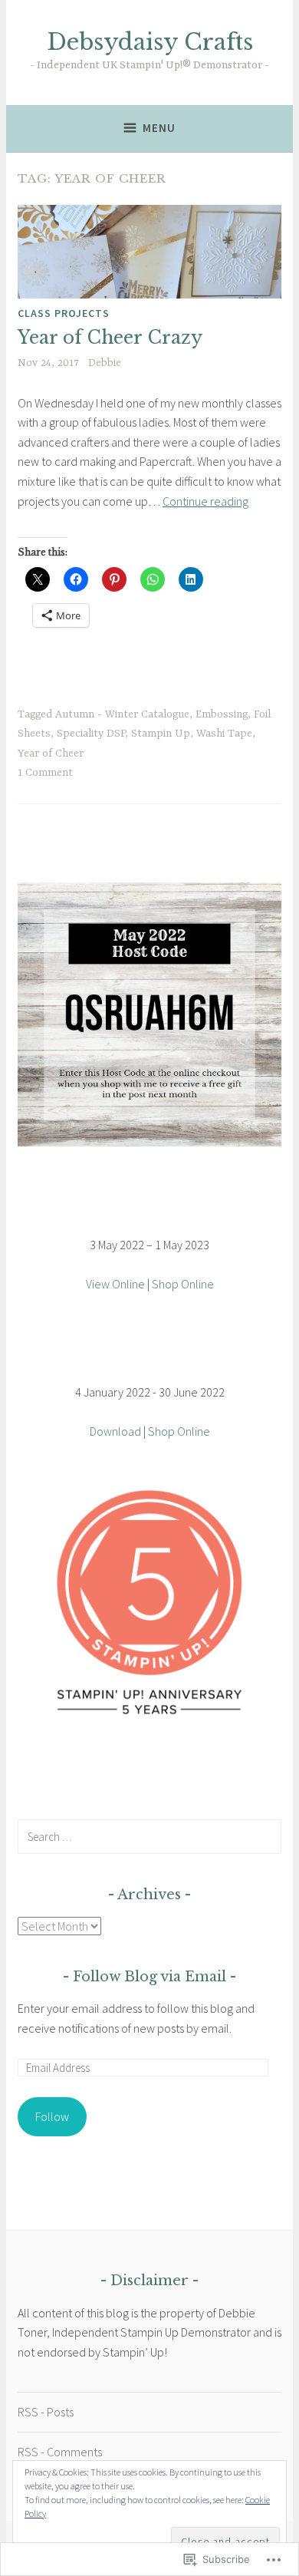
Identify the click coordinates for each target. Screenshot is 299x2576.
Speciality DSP (91, 734)
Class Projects (64, 313)
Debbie (105, 363)
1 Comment (45, 773)
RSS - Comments (60, 2452)
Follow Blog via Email (149, 1977)
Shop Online (183, 1284)
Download (115, 1431)
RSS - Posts (46, 2412)
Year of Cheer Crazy (110, 338)
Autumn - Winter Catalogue (122, 714)
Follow (52, 2116)
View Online (115, 1284)
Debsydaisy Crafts (150, 42)
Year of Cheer (51, 754)
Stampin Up (161, 734)
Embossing (222, 714)
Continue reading (205, 501)
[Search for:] (149, 1836)
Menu (159, 128)
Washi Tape (224, 734)
